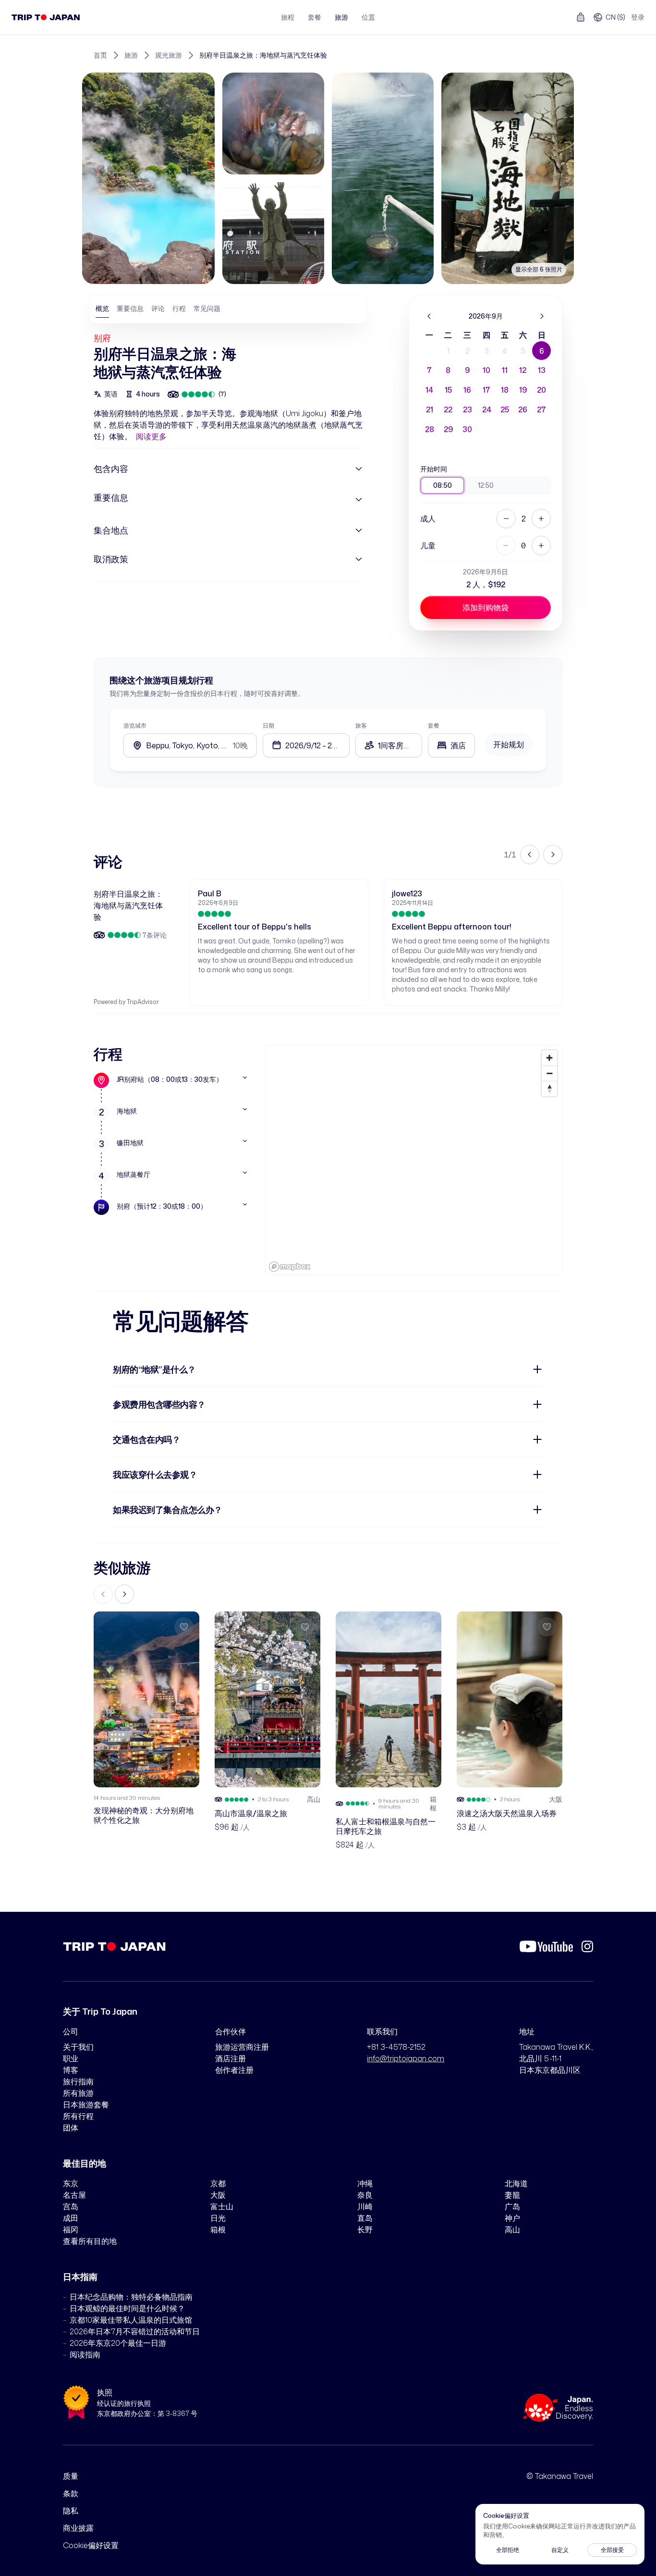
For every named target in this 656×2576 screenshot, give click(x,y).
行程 (179, 308)
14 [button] (429, 390)
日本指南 (80, 2277)
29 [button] (448, 429)
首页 (100, 55)
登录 (638, 17)
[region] (414, 1160)
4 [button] (505, 351)
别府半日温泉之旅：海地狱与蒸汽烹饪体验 (263, 55)
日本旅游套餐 (86, 2105)
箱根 (218, 2229)
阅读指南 (85, 2354)
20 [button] (541, 390)
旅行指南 (78, 2081)
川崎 (365, 2206)
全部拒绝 (508, 2550)
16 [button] (467, 390)
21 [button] (430, 409)
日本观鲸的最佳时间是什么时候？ (127, 2308)
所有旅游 (78, 2093)
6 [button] (542, 351)
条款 (71, 2493)
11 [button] (505, 370)
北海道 (516, 2183)
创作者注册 (234, 2070)
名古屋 (74, 2195)
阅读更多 (151, 436)
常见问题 (207, 308)
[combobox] (451, 745)
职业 (71, 2058)
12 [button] (523, 370)
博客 (71, 2070)
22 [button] (448, 409)
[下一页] (542, 316)
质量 (71, 2476)
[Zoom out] (549, 1073)
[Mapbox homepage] (290, 1267)
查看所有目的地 (90, 2241)
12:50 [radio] (486, 485)
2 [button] (468, 351)
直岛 (365, 2218)
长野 (365, 2229)
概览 (102, 308)
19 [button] (523, 390)
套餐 (315, 17)
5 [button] (523, 351)
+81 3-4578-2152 (396, 2047)
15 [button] (448, 390)
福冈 (71, 2229)
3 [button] (487, 351)
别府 (102, 338)
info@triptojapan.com (406, 2058)
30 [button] (467, 429)
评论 (158, 308)
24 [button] (487, 409)
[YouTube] (546, 1946)
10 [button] (486, 370)
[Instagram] (587, 1946)
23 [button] (468, 409)
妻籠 (512, 2195)
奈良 (365, 2195)
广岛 (512, 2206)
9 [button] (467, 370)
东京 (71, 2183)
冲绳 (365, 2183)
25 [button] (505, 409)
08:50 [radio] (443, 485)
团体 (71, 2128)
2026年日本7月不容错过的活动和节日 (135, 2331)
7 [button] (429, 370)
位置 (368, 17)
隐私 (71, 2511)
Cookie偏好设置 (91, 2545)
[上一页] (429, 316)
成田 (71, 2218)
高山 (512, 2229)
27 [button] (541, 409)
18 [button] (505, 390)
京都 (218, 2183)
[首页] (46, 17)
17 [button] (486, 390)
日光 (218, 2218)
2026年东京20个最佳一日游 (118, 2343)
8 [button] (448, 370)
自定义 (560, 2550)
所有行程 (78, 2116)
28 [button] (430, 429)
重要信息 (130, 308)
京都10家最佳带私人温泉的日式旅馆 (131, 2320)
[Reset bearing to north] (549, 1089)
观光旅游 (169, 55)
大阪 (218, 2195)
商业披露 (78, 2528)
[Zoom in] (549, 1058)
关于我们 (78, 2047)
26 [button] (523, 409)
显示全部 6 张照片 (539, 269)
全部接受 (612, 2550)
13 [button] (542, 370)
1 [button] (448, 351)
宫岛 (71, 2206)
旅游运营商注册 (242, 2047)
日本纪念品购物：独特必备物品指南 (131, 2297)
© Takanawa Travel (560, 2476)
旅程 (288, 17)
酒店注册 (231, 2058)
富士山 (222, 2206)
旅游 (341, 17)
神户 (512, 2218)
